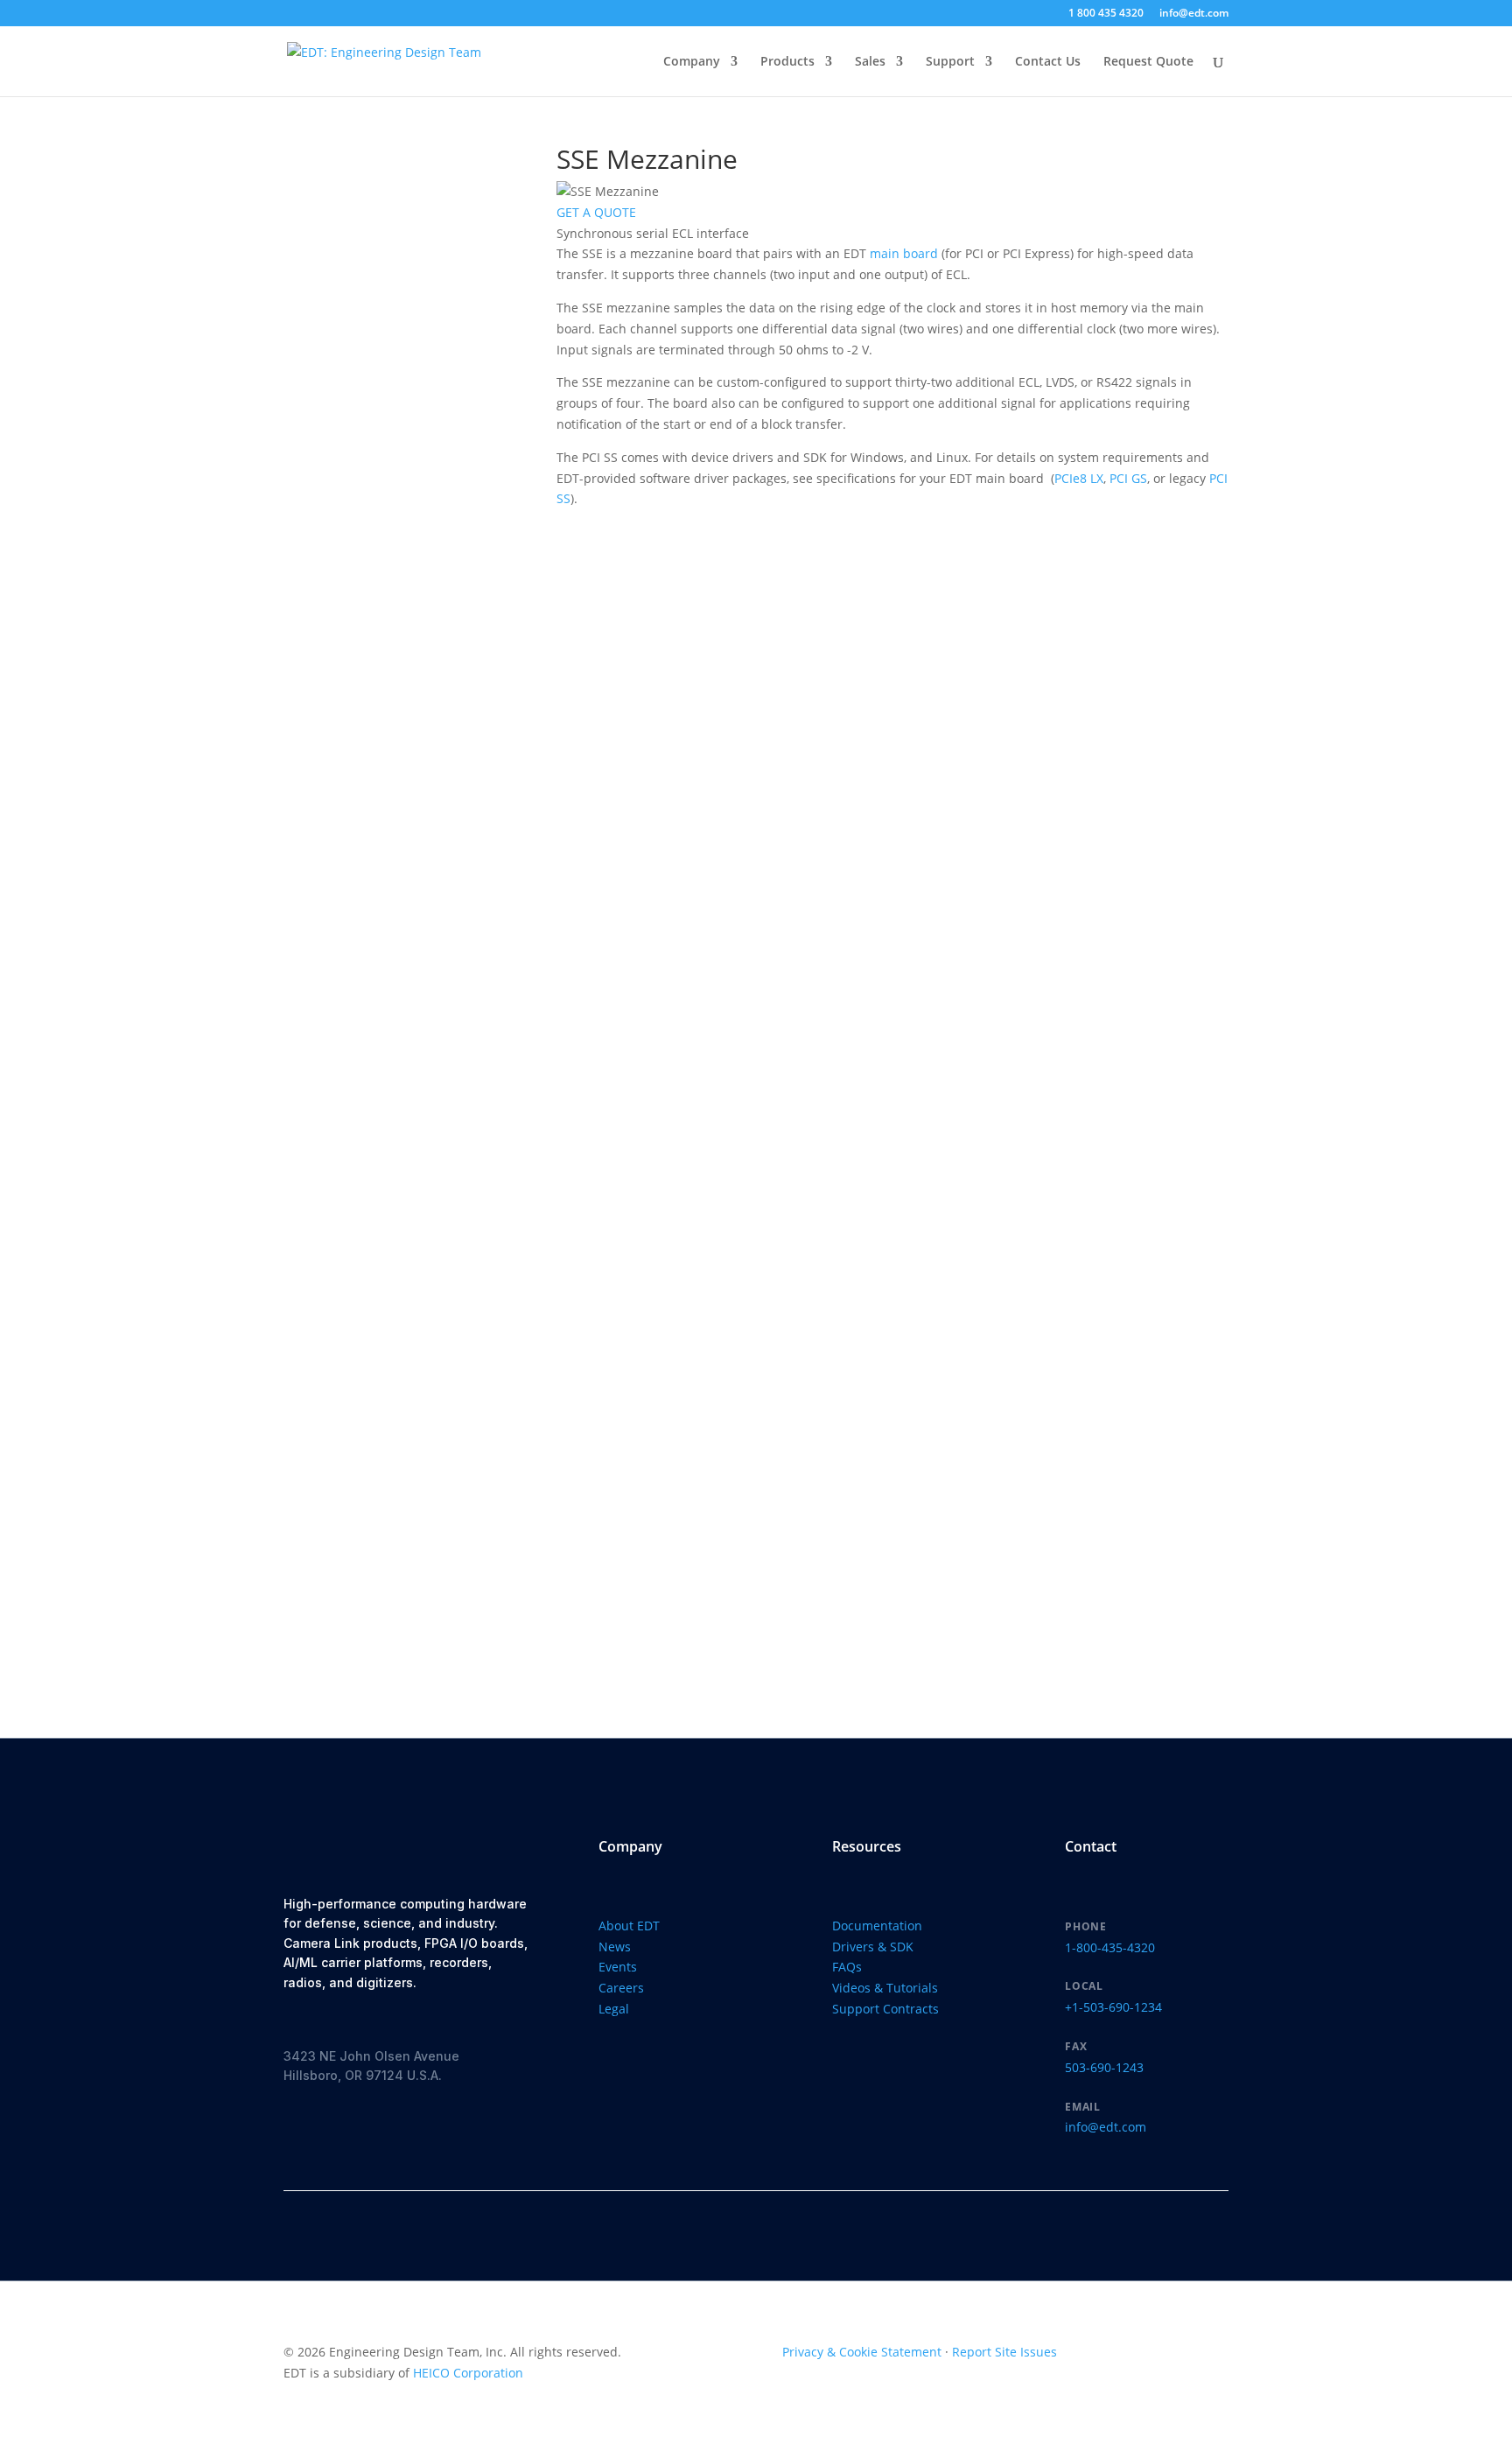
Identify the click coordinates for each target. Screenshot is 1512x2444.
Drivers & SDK (395, 1625)
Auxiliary (356, 984)
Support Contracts (885, 2009)
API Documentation (374, 1398)
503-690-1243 (1104, 2067)
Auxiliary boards (391, 1007)
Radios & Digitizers (398, 469)
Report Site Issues (1004, 2352)
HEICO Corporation (468, 2373)
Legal (614, 2009)
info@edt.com (1194, 14)
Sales (870, 62)
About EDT (629, 1926)
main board (904, 253)
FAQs (847, 1967)
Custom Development (394, 1050)
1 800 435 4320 (1106, 14)
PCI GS (1128, 478)
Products (787, 62)
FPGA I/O (356, 511)
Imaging (354, 805)
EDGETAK (370, 357)
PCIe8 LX (1079, 478)
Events (618, 1967)
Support (950, 62)
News (615, 1947)
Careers (621, 1988)
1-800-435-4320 (1110, 1947)
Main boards (380, 625)
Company (692, 62)
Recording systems (398, 246)
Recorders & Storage (391, 224)
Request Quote (1148, 62)
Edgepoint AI (380, 380)
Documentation (396, 1565)
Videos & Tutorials (885, 1988)
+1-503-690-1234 (1113, 2007)
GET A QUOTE (596, 212)
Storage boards (388, 269)
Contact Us (1048, 62)
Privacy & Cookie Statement (862, 2352)
